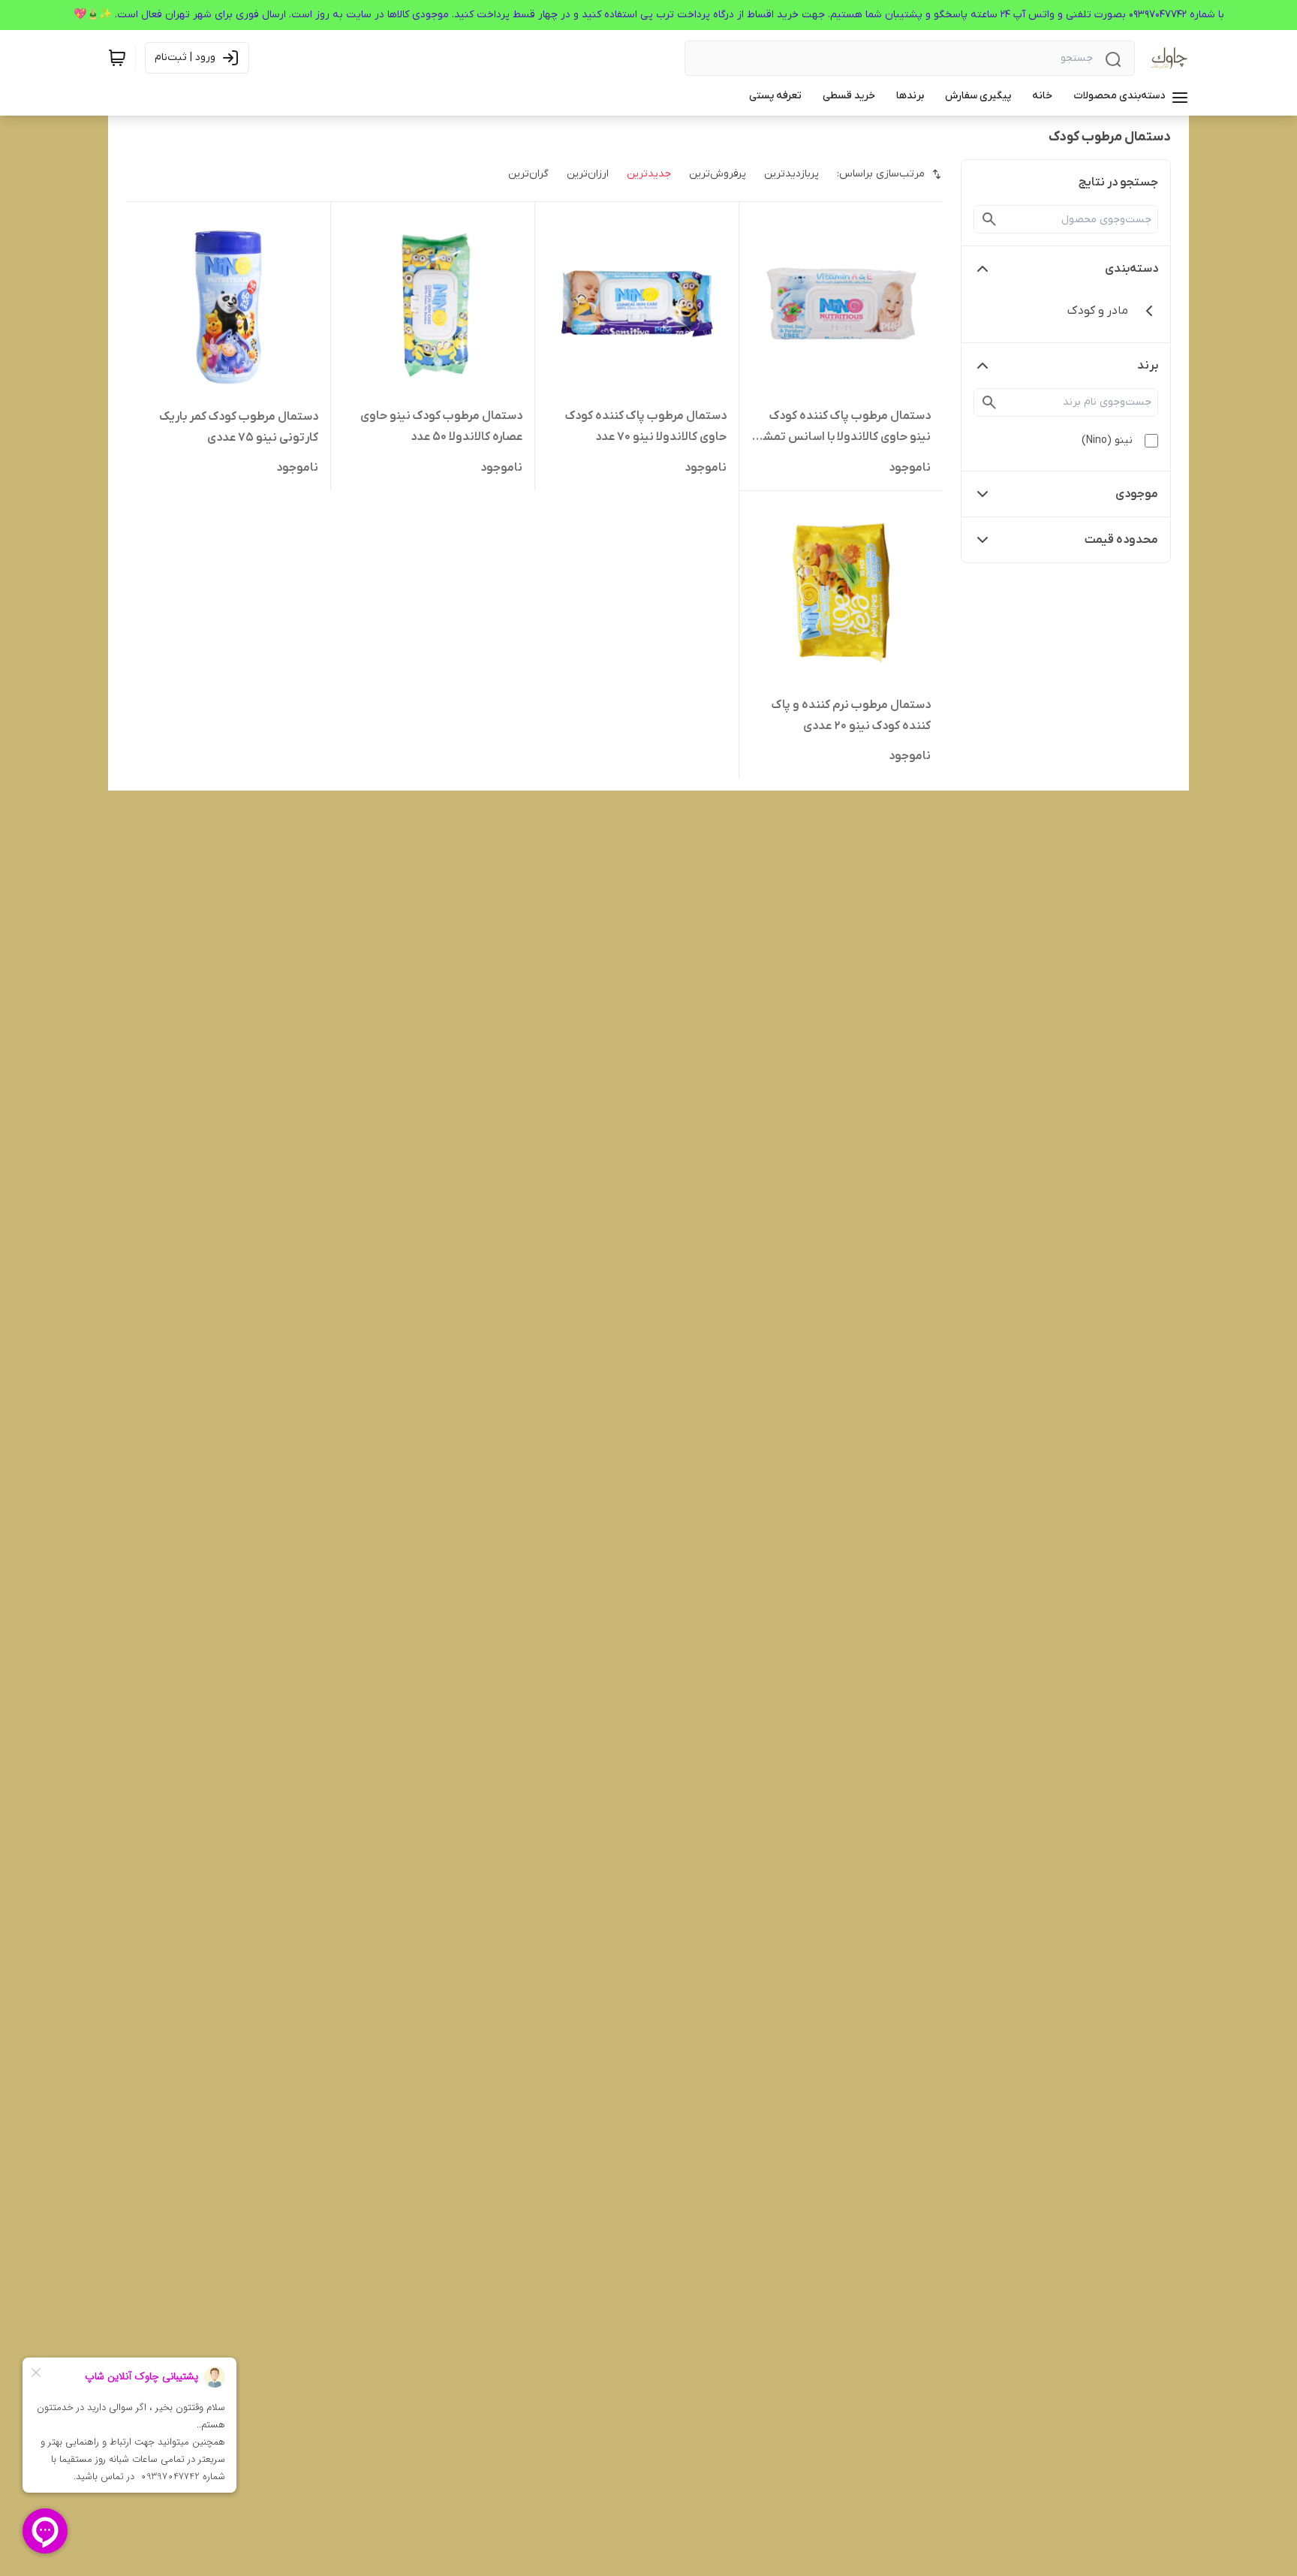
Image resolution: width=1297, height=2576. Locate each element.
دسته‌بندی (1131, 269)
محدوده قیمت (1121, 540)
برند (1148, 366)
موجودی (1137, 494)
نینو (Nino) (1107, 440)
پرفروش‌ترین (718, 174)
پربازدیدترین (791, 174)
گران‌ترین (528, 174)
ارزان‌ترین (588, 174)
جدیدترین (649, 174)
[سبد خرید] (117, 58)
